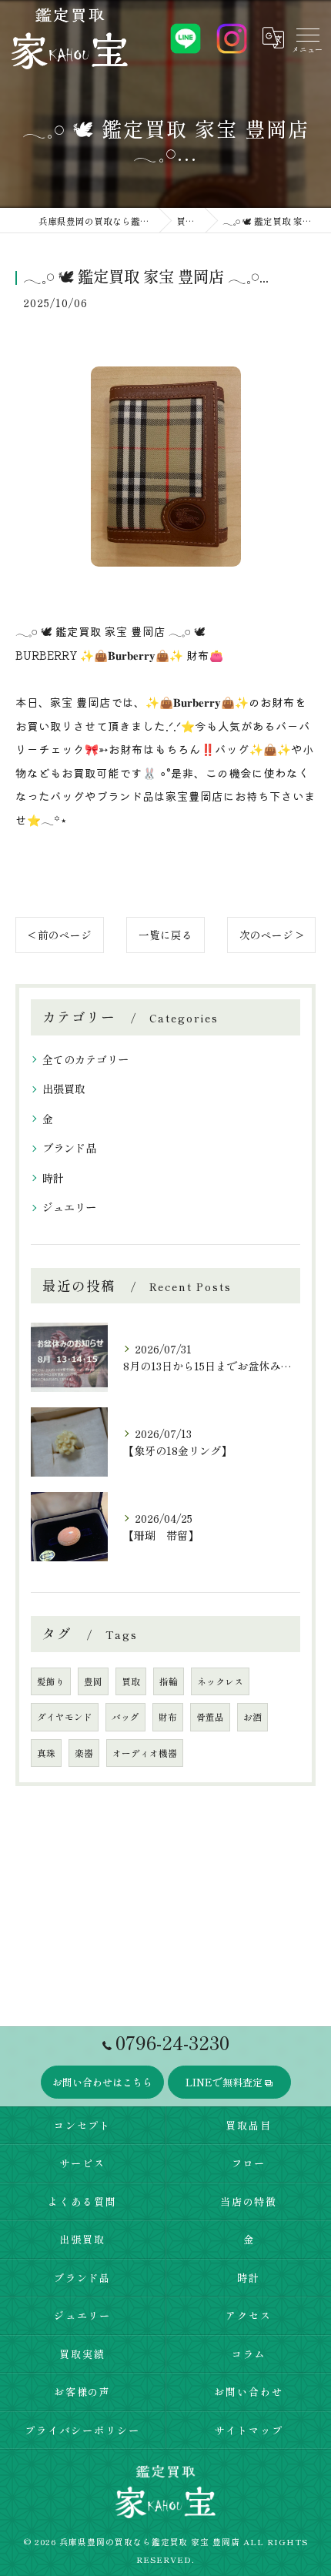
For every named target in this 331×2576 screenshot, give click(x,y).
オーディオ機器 (145, 1753)
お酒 (252, 1717)
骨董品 (210, 1717)
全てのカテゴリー (85, 1059)
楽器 (84, 1753)
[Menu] (307, 38)
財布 (168, 1717)
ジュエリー (69, 1207)
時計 (53, 1178)
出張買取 (64, 1089)
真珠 (46, 1753)
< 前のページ (60, 935)
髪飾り (51, 1681)
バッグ (125, 1717)
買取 (131, 1681)
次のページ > (271, 935)
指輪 (169, 1681)
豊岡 (93, 1681)
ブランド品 (69, 1148)
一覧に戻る (165, 935)
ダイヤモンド (65, 1717)
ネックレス (220, 1681)
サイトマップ (249, 2430)
